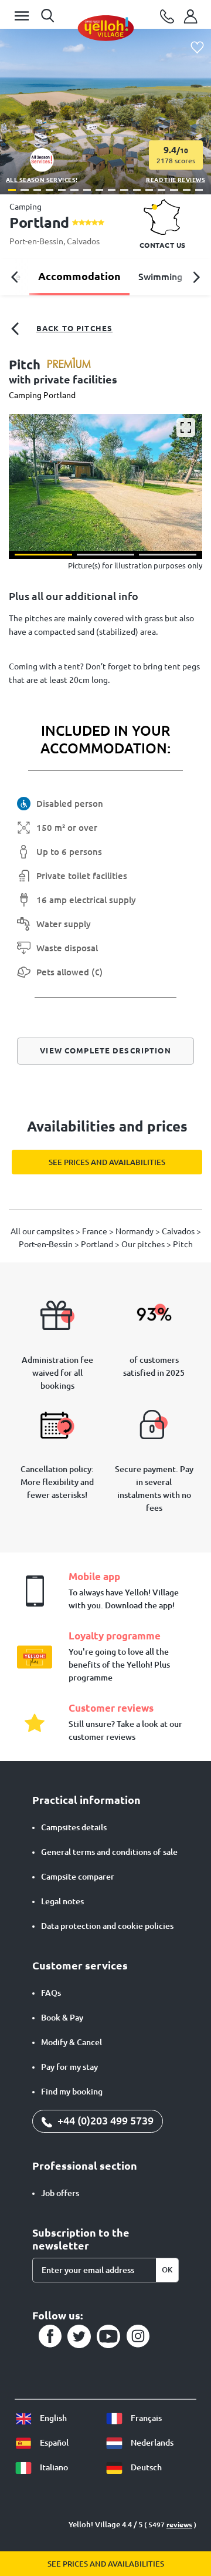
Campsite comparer (78, 1877)
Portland (98, 1244)
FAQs (51, 1993)
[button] (12, 190)
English (52, 2418)
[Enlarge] (186, 427)
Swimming (160, 277)
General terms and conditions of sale (109, 1852)
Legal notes (62, 1901)
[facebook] (50, 2336)
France (96, 1231)
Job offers (60, 2193)
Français (145, 2418)
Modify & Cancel (72, 2042)
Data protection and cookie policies (107, 1926)
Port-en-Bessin (36, 241)
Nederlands (151, 2443)
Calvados (83, 241)
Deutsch (145, 2467)
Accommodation (79, 276)
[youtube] (108, 2336)
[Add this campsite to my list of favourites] (197, 48)
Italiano (53, 2467)
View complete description (105, 1050)
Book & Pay (62, 2018)
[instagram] (138, 2336)
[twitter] (79, 2336)
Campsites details (74, 1827)
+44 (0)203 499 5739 (104, 2120)
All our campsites (43, 1231)
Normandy (135, 1231)
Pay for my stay (69, 2067)
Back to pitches (74, 328)
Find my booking (72, 2092)
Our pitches (144, 1244)
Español (53, 2443)
